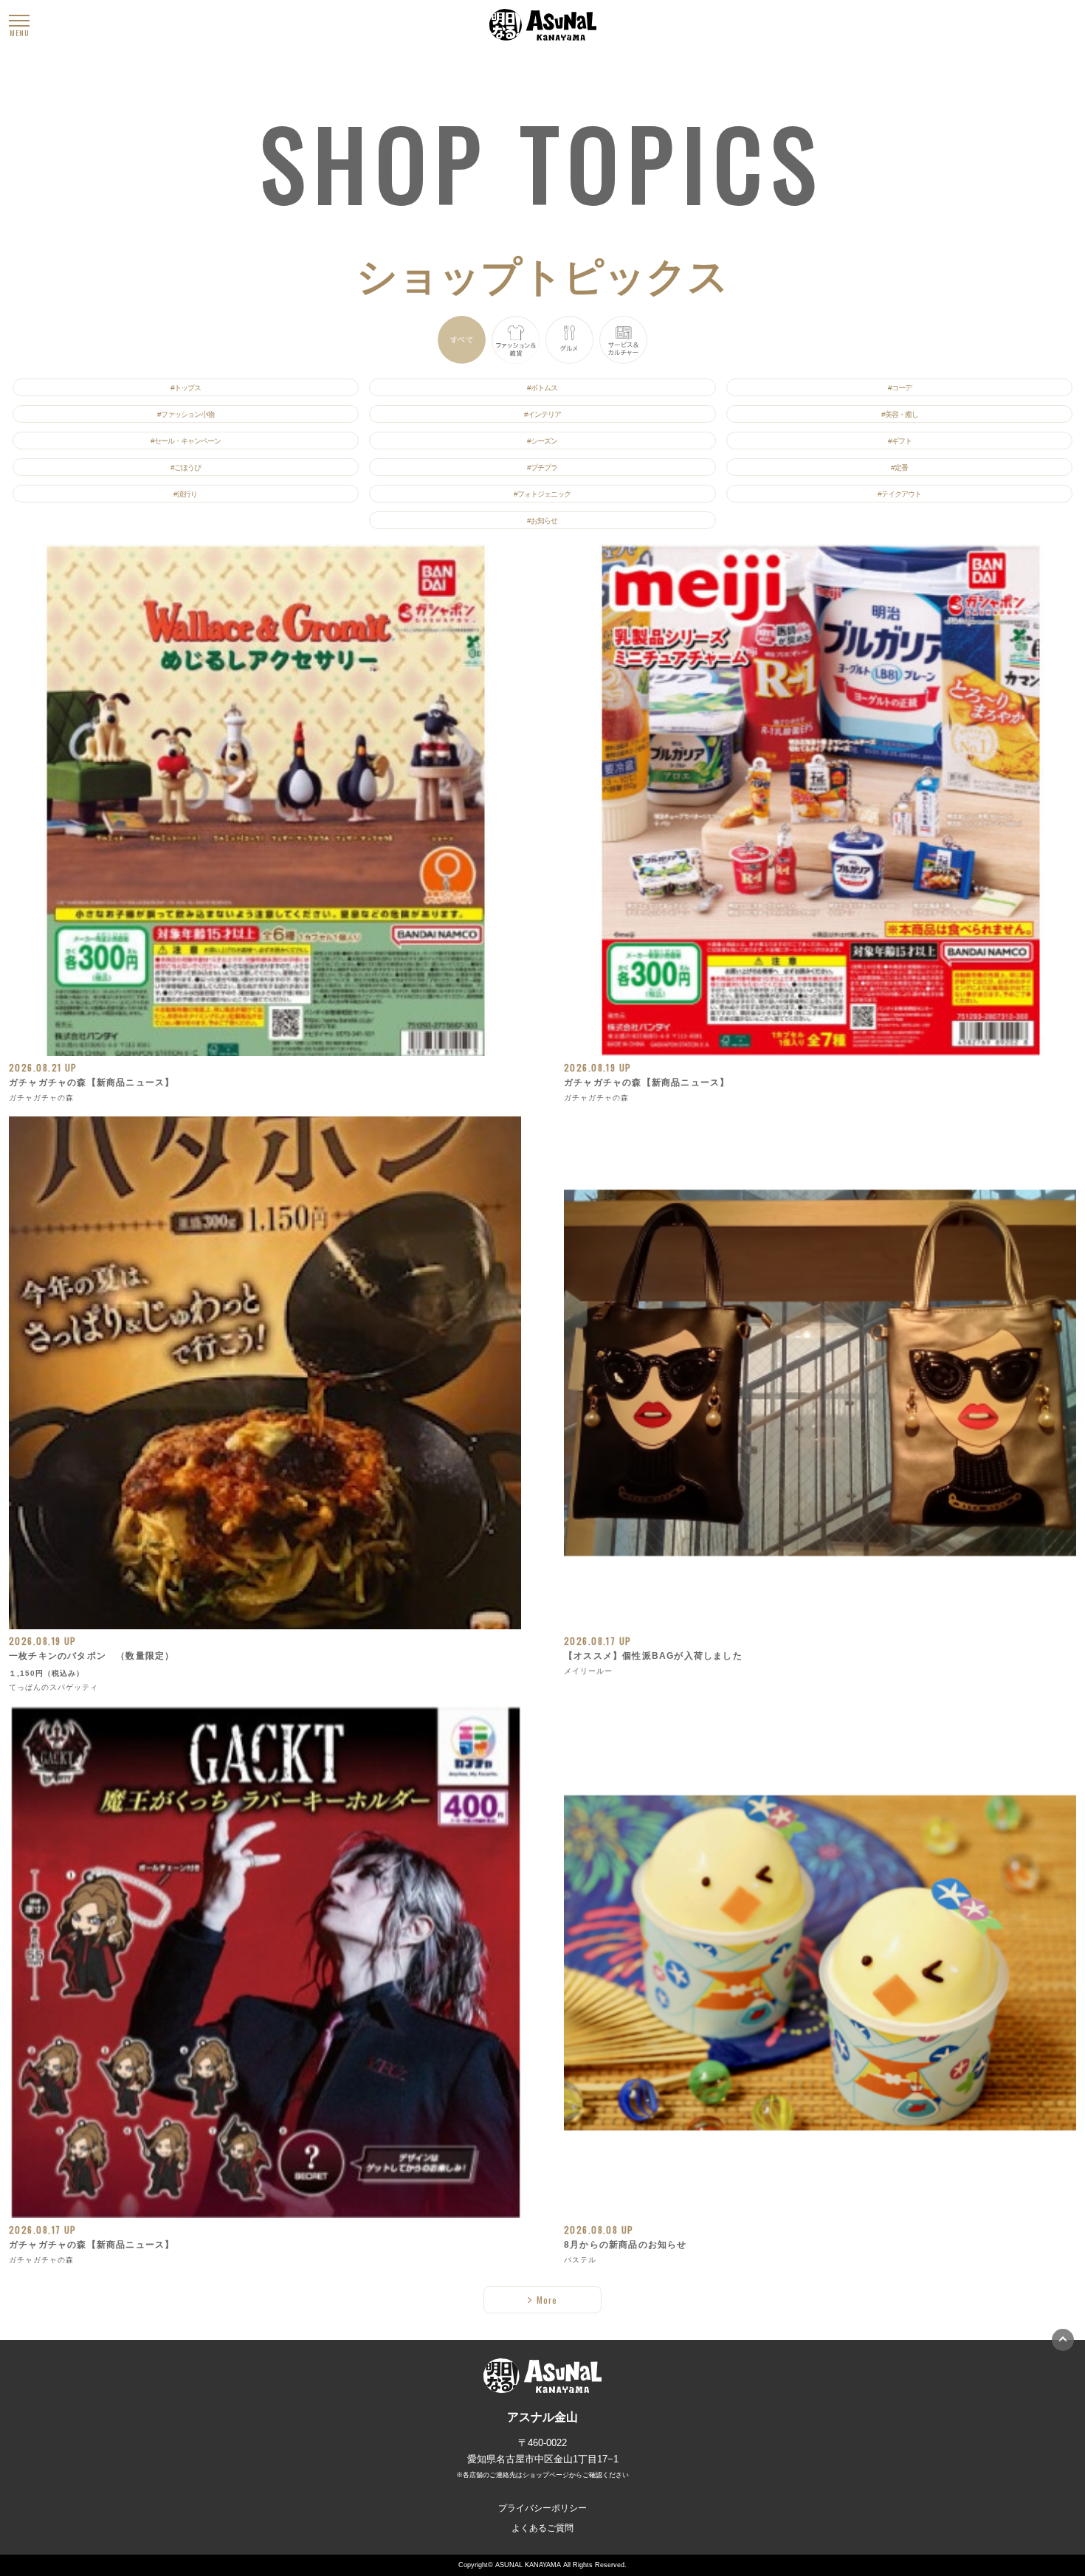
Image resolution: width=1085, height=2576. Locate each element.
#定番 (899, 467)
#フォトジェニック (542, 494)
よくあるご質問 (542, 2528)
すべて (462, 340)
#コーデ (900, 388)
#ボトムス (542, 388)
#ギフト (900, 441)
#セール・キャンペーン (186, 441)
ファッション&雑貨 (516, 340)
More (547, 2300)
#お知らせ (542, 521)
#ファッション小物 (186, 414)
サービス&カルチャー (623, 340)
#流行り (185, 494)
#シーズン (542, 441)
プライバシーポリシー (542, 2508)
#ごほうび (186, 467)
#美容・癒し (900, 414)
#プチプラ (542, 467)
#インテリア (542, 414)
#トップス (186, 388)
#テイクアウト (899, 494)
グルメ (569, 340)
